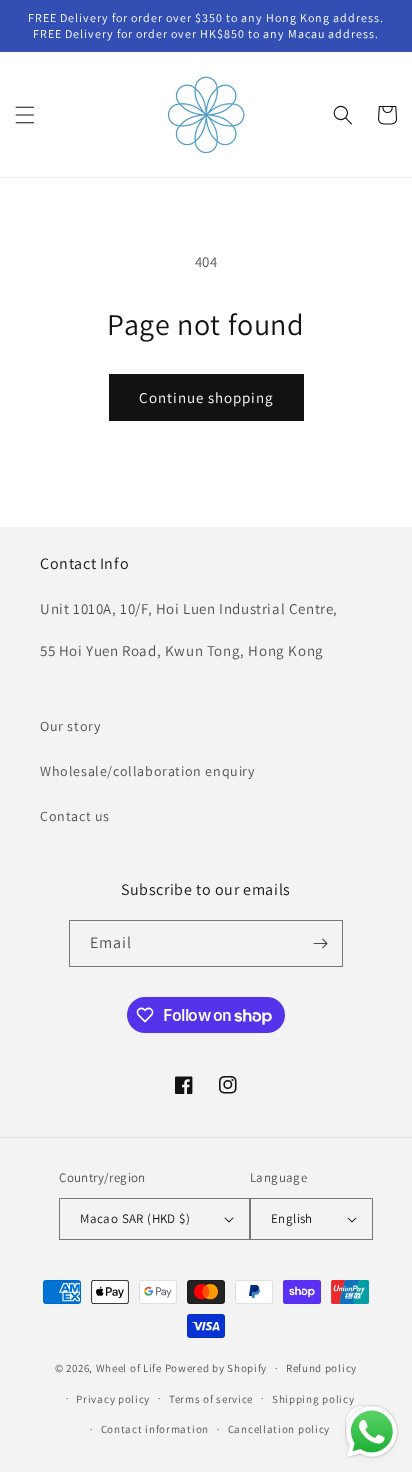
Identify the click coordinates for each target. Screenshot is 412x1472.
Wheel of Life (129, 1368)
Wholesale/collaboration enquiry (147, 771)
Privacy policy (113, 1399)
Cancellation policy (279, 1429)
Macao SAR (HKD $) (135, 1218)
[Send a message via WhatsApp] (372, 1432)
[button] (25, 115)
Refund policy (321, 1368)
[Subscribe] (320, 943)
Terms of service (211, 1399)
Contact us (75, 816)
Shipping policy (313, 1399)
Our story (70, 726)
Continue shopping (206, 397)
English (292, 1218)
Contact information (155, 1429)
